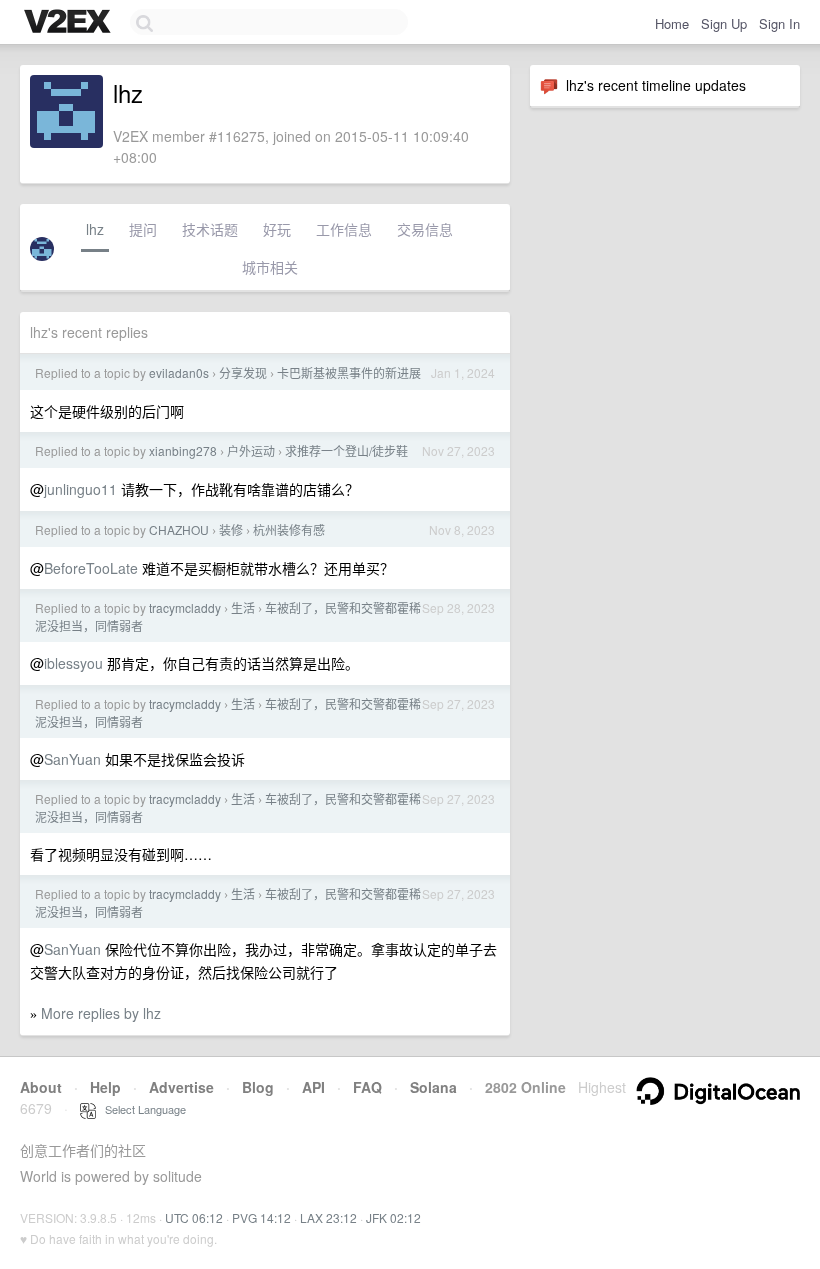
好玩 (277, 229)
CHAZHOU (179, 529)
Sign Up (724, 23)
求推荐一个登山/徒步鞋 (346, 450)
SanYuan (72, 759)
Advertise (181, 1087)
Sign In (779, 23)
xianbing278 (183, 450)
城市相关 (270, 267)
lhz (95, 229)
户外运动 (251, 450)
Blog (258, 1087)
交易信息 (425, 229)
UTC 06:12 (194, 1217)
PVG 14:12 (261, 1217)
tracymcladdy (185, 607)
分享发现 (243, 372)
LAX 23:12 (328, 1217)
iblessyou (73, 663)
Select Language (141, 1109)
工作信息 (344, 229)
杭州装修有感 (289, 529)
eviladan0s (179, 372)
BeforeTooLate (91, 568)
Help (105, 1087)
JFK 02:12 (393, 1217)
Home (672, 23)
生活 (243, 607)
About (41, 1087)
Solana (433, 1087)
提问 (143, 229)
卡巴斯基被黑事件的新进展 (349, 372)
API (313, 1087)
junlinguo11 (80, 489)
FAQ (367, 1087)
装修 (231, 529)
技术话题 (210, 229)
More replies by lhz (101, 1013)
